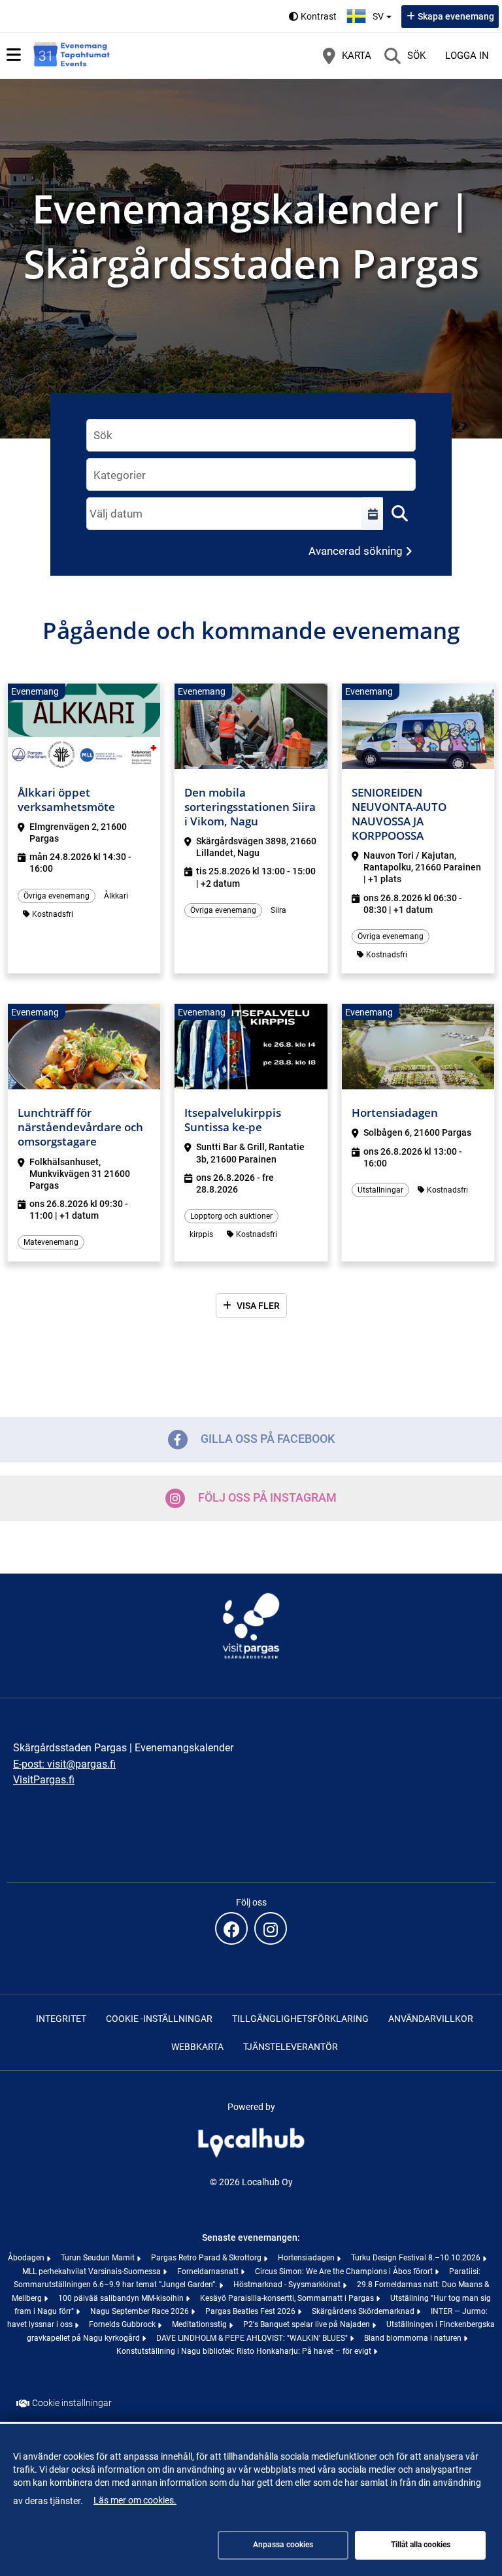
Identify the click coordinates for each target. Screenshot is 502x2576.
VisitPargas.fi (44, 1780)
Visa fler (258, 1306)
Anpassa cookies (283, 2545)
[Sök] (399, 514)
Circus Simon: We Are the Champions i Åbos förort (345, 2271)
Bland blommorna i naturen (414, 2338)
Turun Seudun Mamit (99, 2258)
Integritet (61, 2019)
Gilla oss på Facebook (268, 1439)
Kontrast (319, 16)
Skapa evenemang (456, 16)
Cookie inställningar (72, 2403)
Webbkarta (197, 2047)
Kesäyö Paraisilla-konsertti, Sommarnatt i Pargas (288, 2298)
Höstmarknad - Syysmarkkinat (288, 2285)
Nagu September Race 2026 (141, 2311)
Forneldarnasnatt (209, 2271)
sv (384, 12)
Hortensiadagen (307, 2258)
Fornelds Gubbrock (123, 2324)
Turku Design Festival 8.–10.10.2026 (417, 2258)
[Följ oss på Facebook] (231, 1928)
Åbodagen (27, 2258)
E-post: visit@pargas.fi (64, 1764)
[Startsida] (72, 56)
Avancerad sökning (356, 551)
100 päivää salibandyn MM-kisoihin (122, 2298)
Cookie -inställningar (159, 2019)
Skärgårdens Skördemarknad (364, 2311)
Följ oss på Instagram (267, 1497)
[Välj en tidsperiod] (373, 514)
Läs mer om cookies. (135, 2500)
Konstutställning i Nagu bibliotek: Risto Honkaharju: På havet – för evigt (245, 2351)
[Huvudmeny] (14, 55)
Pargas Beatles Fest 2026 (251, 2311)
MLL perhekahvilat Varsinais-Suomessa (92, 2271)
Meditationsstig (200, 2324)
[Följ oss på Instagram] (271, 1928)
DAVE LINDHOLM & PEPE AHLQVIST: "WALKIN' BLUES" (253, 2338)
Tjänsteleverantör (291, 2047)
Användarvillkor (431, 2019)
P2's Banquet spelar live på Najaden (308, 2324)
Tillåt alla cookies (421, 2545)
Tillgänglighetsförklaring (300, 2019)
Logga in (467, 56)
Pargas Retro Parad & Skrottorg (207, 2258)
